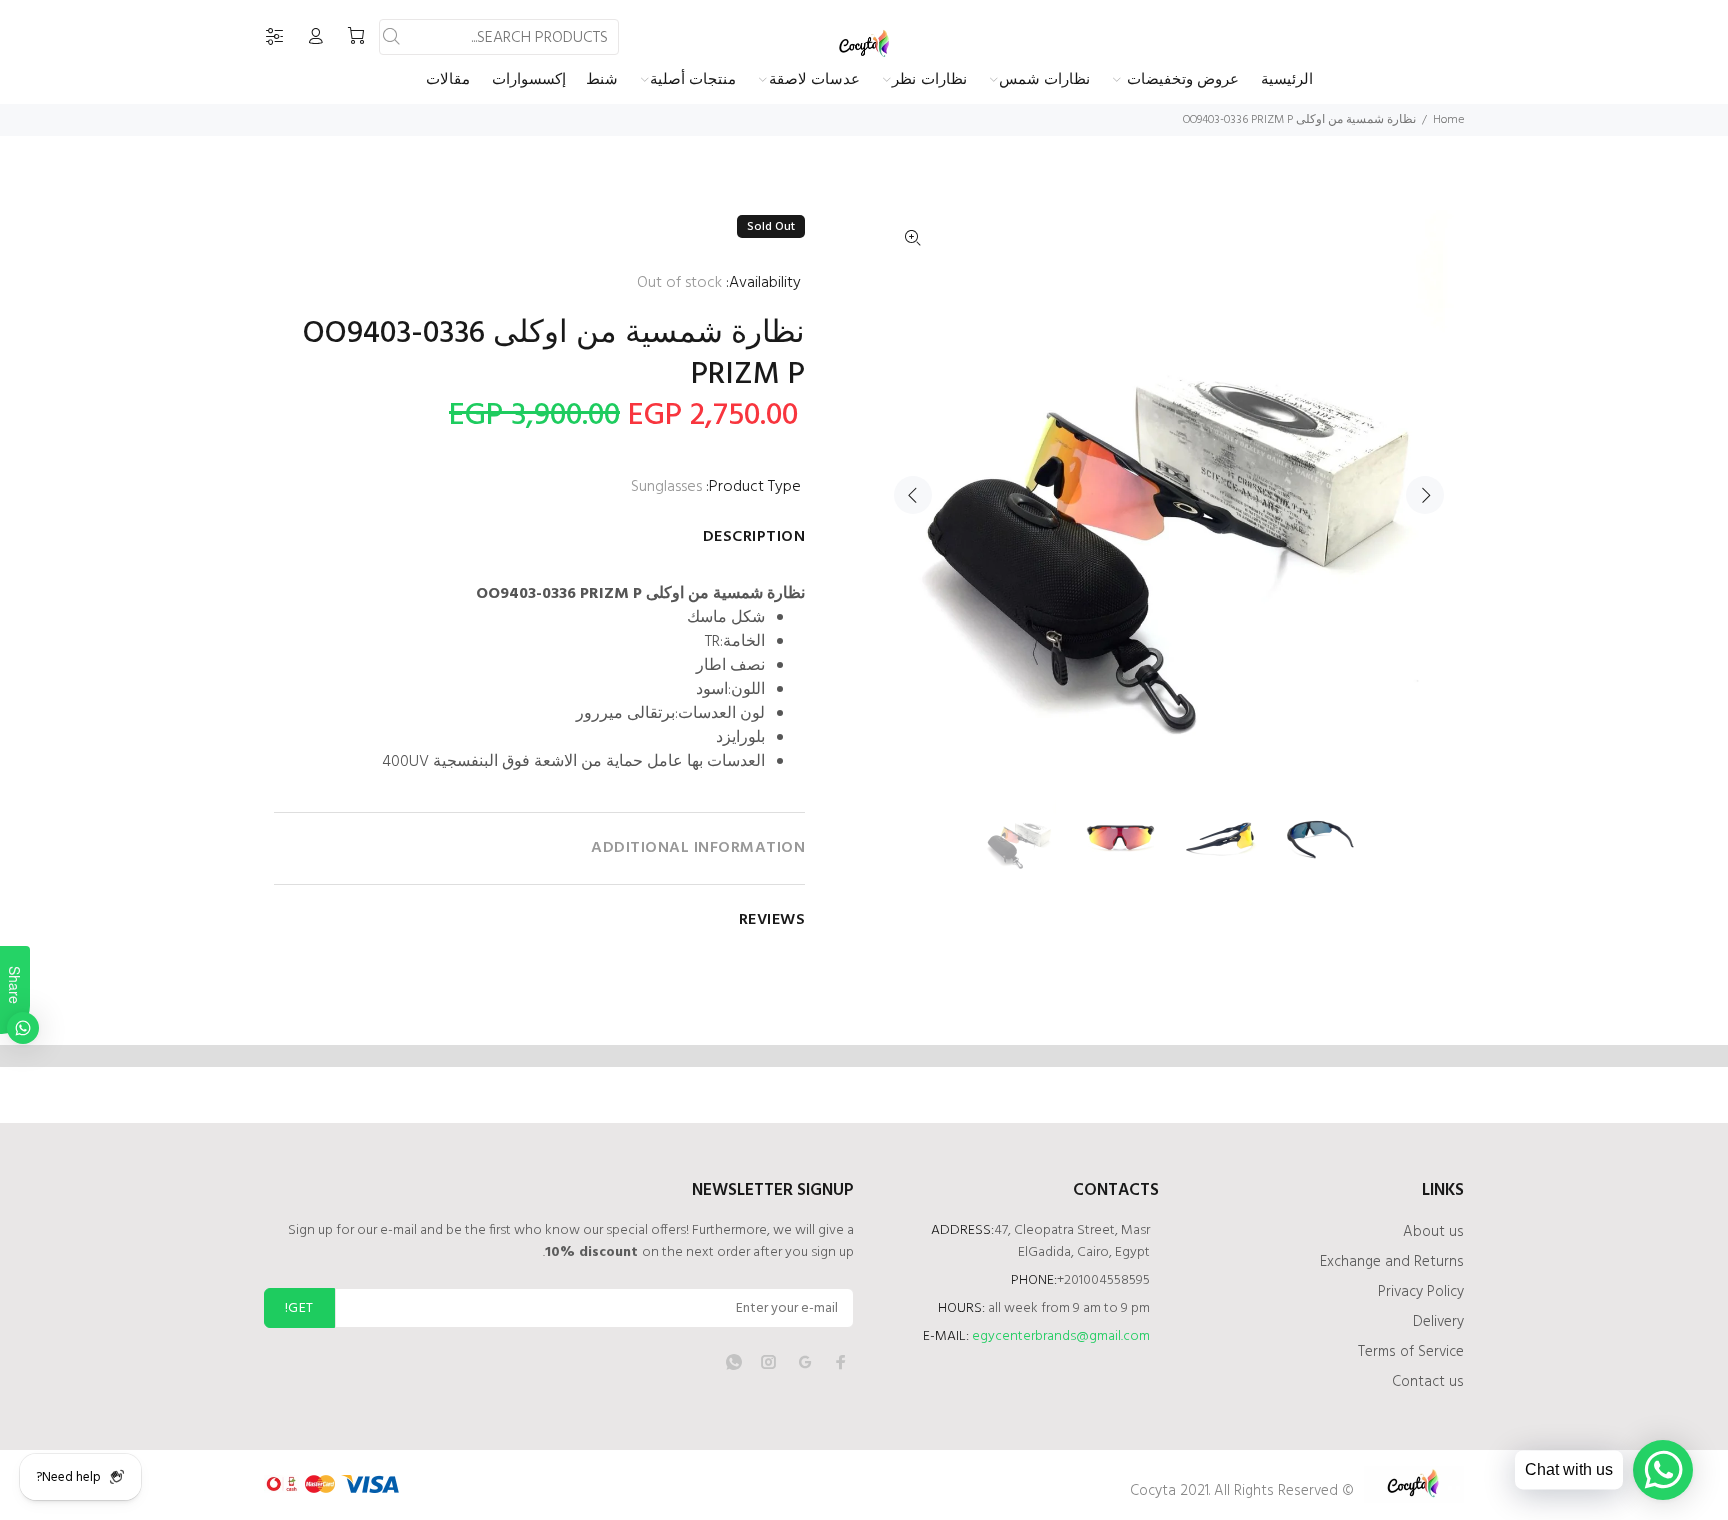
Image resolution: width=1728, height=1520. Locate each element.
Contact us (1428, 1382)
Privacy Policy (1421, 1292)
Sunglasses (666, 487)
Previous (913, 495)
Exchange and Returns (1392, 1262)
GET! (299, 1308)
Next (1425, 495)
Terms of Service (1411, 1352)
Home (1448, 120)
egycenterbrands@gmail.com (1061, 1336)
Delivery (1438, 1322)
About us (1433, 1232)
